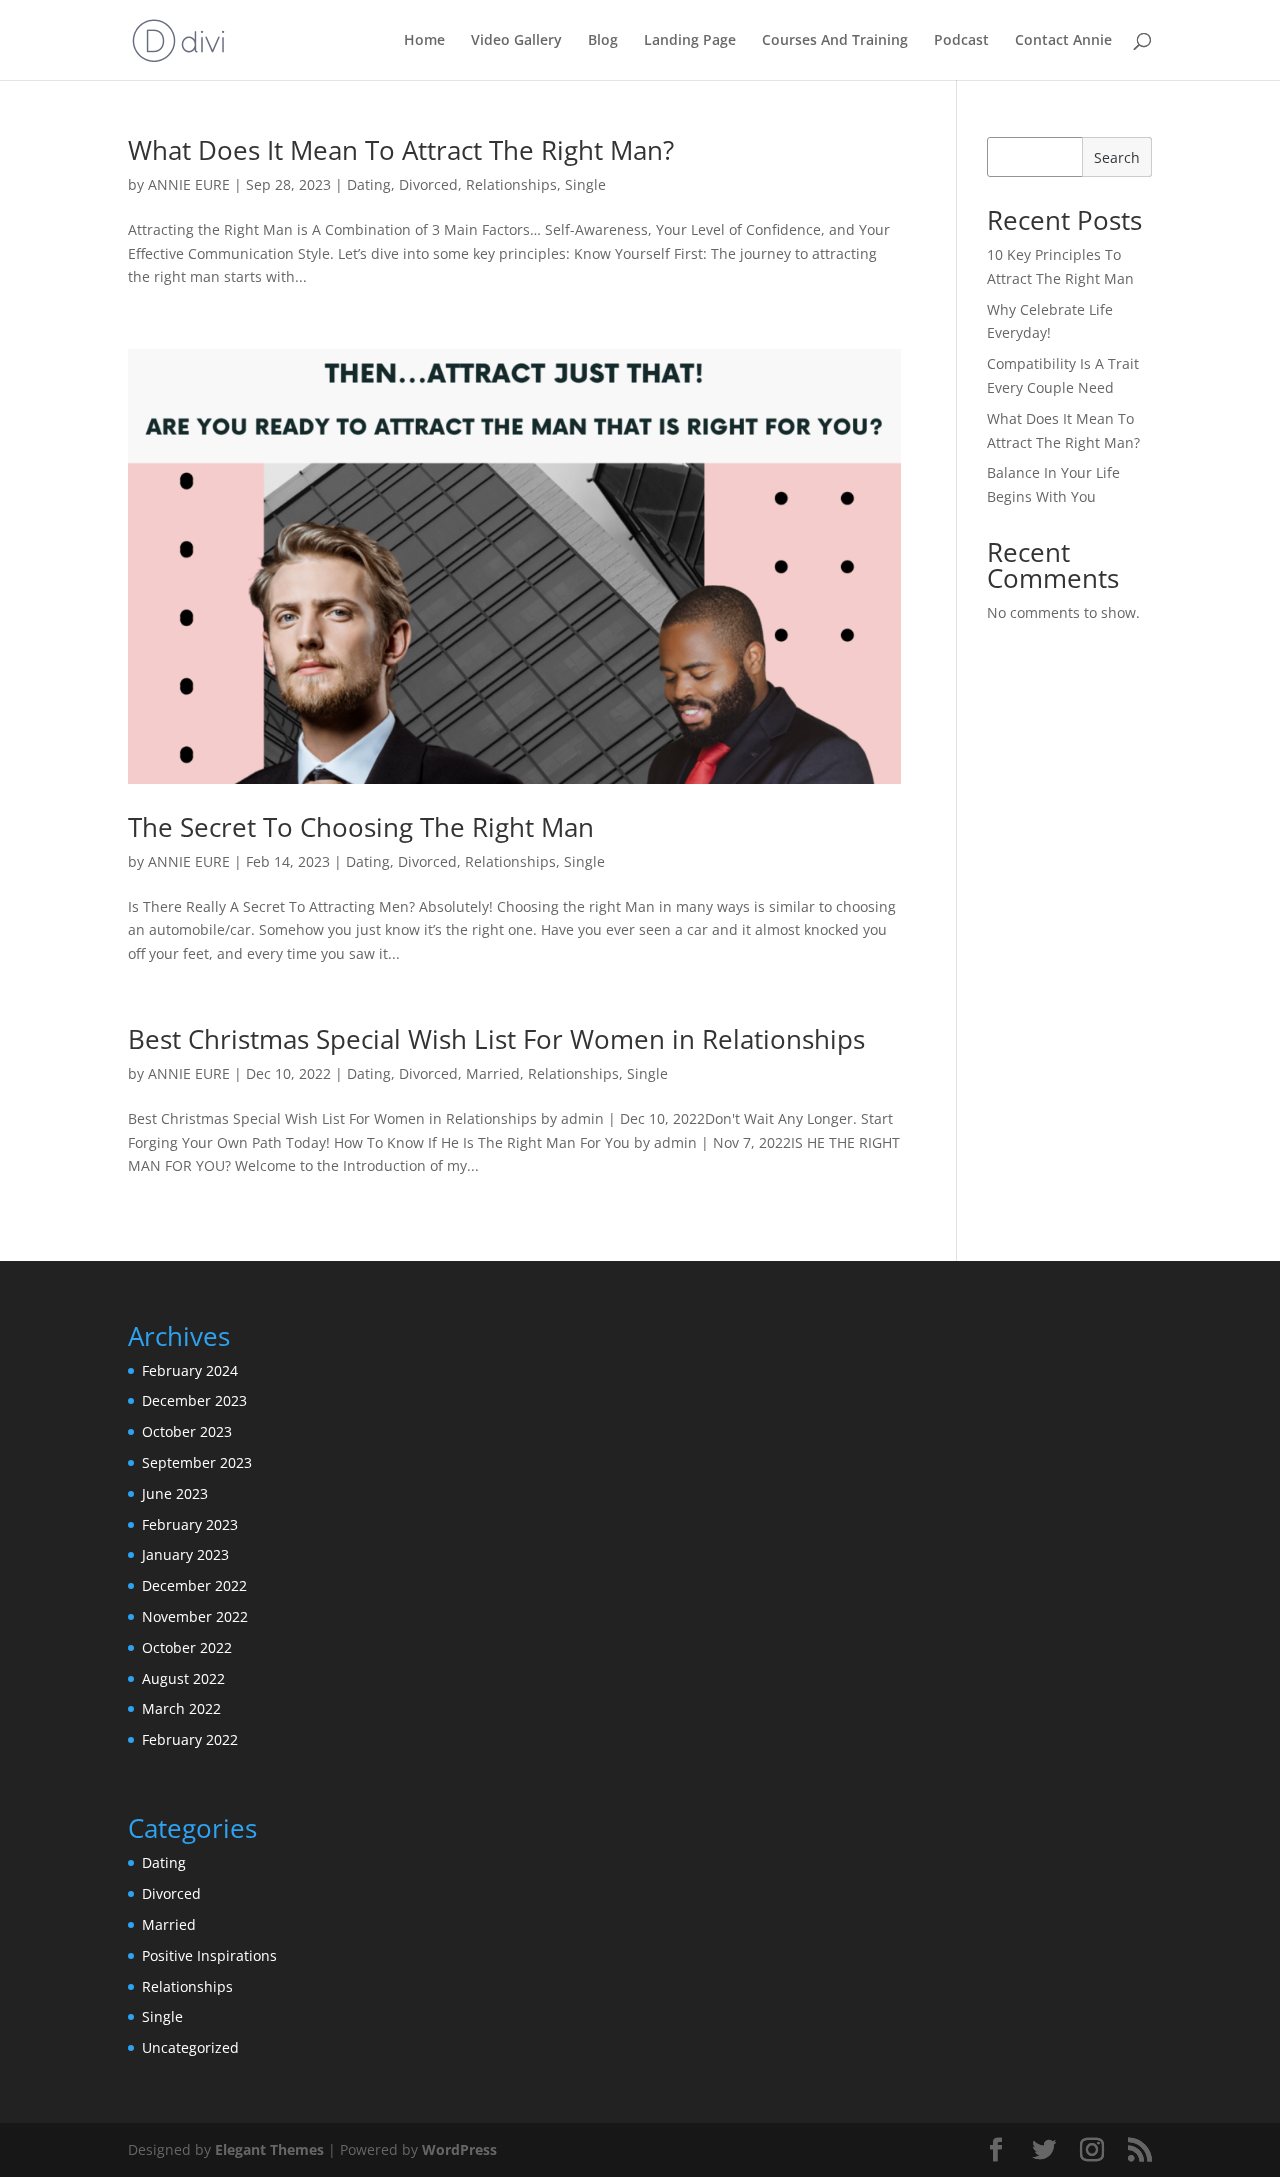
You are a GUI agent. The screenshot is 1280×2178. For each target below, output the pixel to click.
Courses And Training (835, 41)
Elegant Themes (269, 2149)
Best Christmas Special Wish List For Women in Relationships (496, 1039)
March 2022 (181, 1708)
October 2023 (187, 1431)
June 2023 (175, 1493)
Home (424, 41)
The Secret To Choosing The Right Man (361, 827)
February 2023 (190, 1524)
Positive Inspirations (209, 1955)
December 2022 (194, 1585)
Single (585, 184)
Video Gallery (516, 41)
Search (1117, 157)
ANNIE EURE (189, 184)
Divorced (428, 184)
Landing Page (690, 41)
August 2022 (183, 1678)
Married (493, 1073)
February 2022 (190, 1739)
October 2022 (187, 1647)
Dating (369, 184)
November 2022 (195, 1616)
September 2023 (197, 1462)
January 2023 (185, 1554)
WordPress (459, 2149)
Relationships (511, 184)
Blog (603, 41)
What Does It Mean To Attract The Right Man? (401, 150)
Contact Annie (1063, 41)
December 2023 (194, 1400)
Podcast (961, 41)
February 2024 (190, 1370)
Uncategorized (190, 2047)
